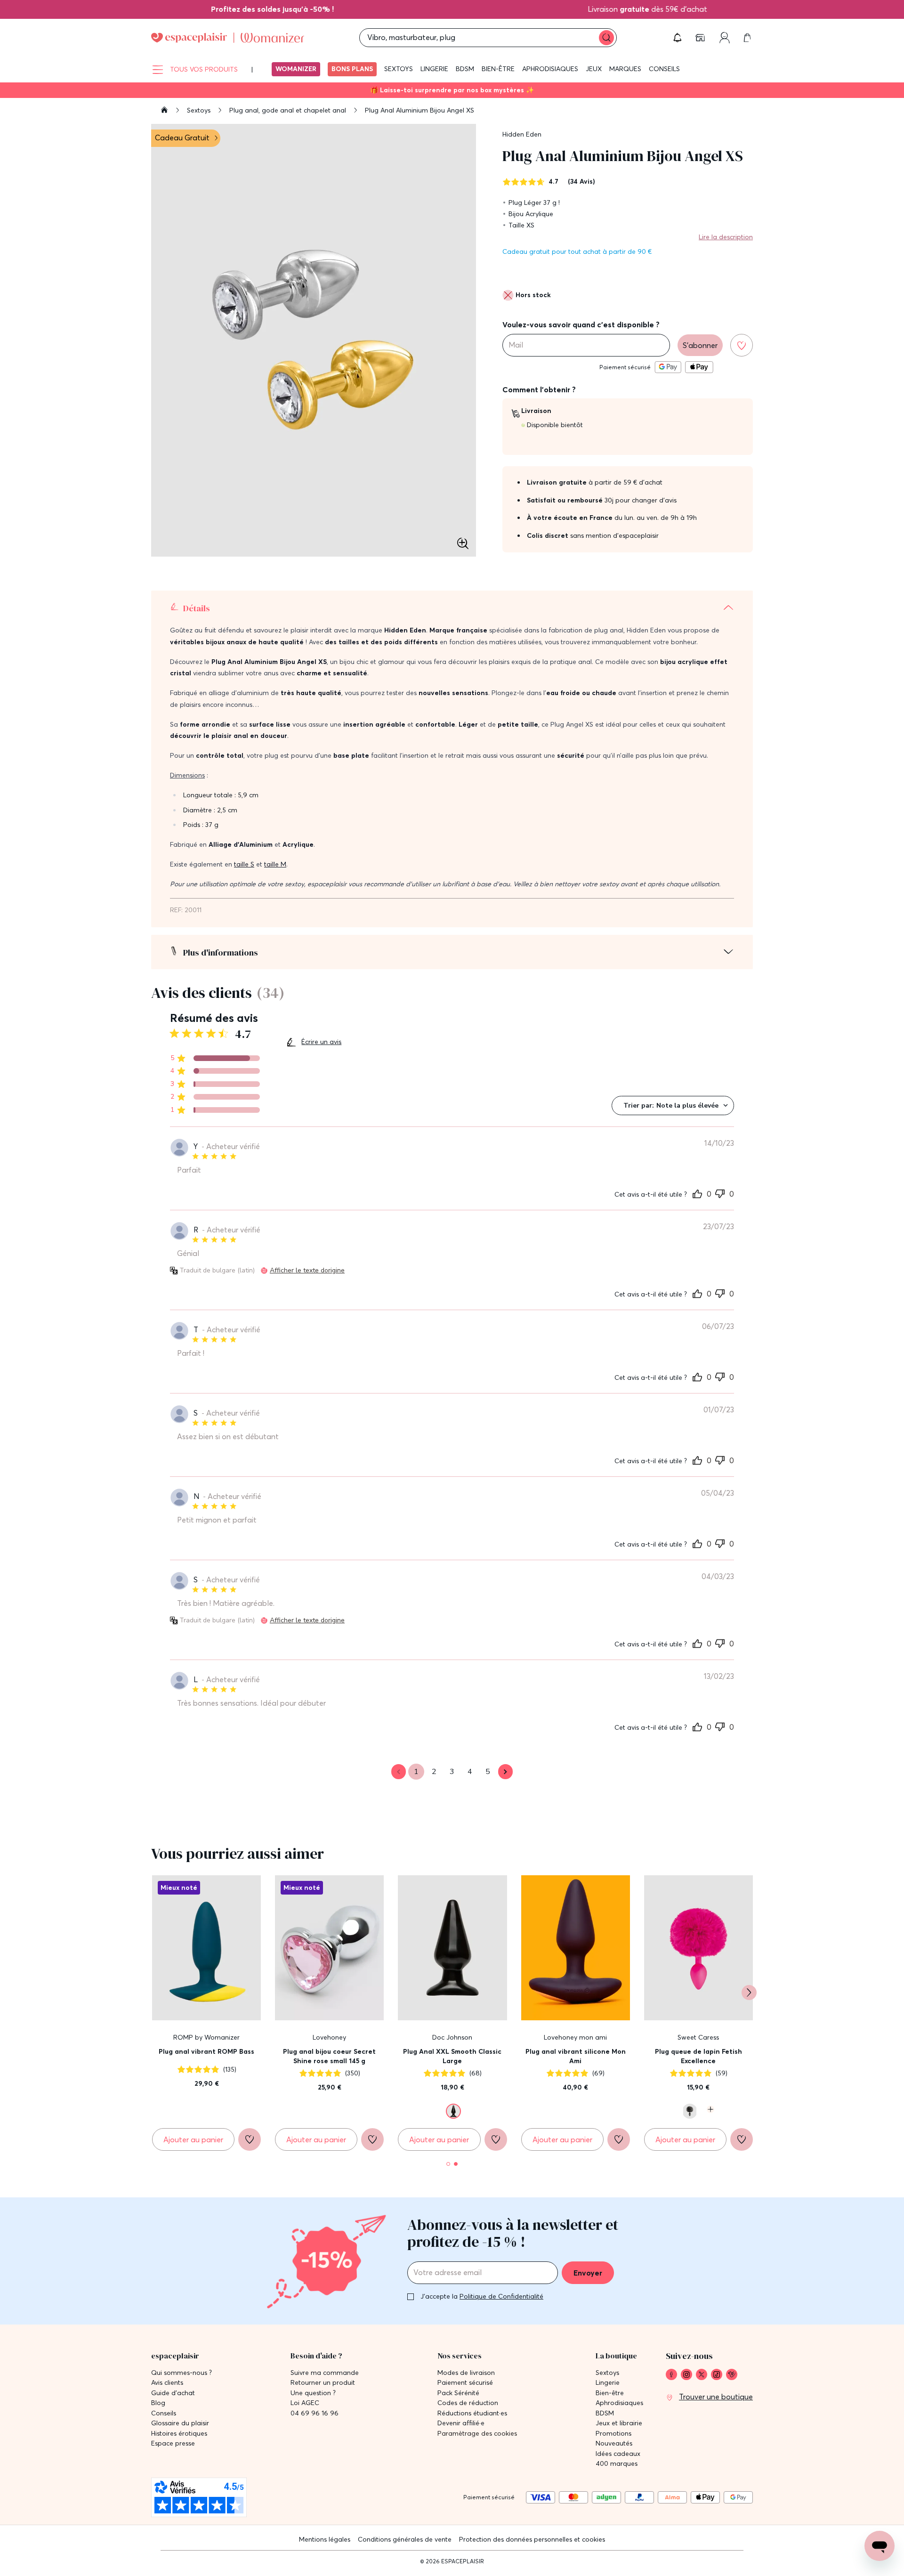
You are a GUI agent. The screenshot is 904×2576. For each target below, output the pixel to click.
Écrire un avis (321, 1042)
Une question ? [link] (313, 2393)
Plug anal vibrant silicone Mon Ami (576, 2056)
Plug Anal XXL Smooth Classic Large (452, 2056)
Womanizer (296, 69)
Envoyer (588, 2273)
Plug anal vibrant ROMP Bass (206, 2051)
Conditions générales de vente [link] (405, 2539)
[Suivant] (749, 1993)
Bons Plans (352, 69)
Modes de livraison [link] (466, 2373)
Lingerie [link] (608, 2383)
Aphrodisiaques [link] (619, 2403)
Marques (625, 69)
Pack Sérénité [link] (458, 2393)
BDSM (465, 69)
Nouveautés (614, 2443)
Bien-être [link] (610, 2393)
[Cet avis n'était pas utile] (720, 1192)
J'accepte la (482, 2296)
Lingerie (434, 69)
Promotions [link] (613, 2434)
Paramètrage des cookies (477, 2434)
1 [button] (416, 1772)
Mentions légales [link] (325, 2539)
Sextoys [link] (607, 2373)
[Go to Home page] (228, 38)
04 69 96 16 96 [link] (315, 2413)
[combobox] (673, 1106)
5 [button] (488, 1772)
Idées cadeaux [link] (618, 2454)
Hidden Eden (522, 134)
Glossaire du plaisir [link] (180, 2423)
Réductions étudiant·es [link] (472, 2413)
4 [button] (470, 1772)
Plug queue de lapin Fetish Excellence (698, 2056)
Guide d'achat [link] (173, 2393)
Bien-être (498, 69)
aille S (245, 864)
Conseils (664, 69)
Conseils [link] (164, 2413)
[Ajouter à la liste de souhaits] (742, 345)
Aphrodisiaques (550, 69)
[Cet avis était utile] (697, 1193)
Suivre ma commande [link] (325, 2373)
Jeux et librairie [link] (619, 2423)
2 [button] (434, 1772)
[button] (678, 38)
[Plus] (709, 2109)
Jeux (594, 69)
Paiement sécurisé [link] (465, 2383)
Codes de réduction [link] (468, 2403)
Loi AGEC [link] (305, 2403)
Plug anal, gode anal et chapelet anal (289, 110)
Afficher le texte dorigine (307, 1270)
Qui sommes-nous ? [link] (182, 2373)
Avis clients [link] (167, 2383)
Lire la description (726, 237)
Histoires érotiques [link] (179, 2434)
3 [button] (452, 1772)
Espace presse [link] (173, 2443)
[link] (241, 9)
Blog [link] (158, 2403)
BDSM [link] (605, 2413)
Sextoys (399, 69)
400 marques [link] (617, 2464)
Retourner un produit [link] (323, 2383)
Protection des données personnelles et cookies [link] (532, 2539)
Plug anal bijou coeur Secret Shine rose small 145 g (329, 2056)
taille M (275, 864)
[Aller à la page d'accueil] (164, 111)
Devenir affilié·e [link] (461, 2423)
